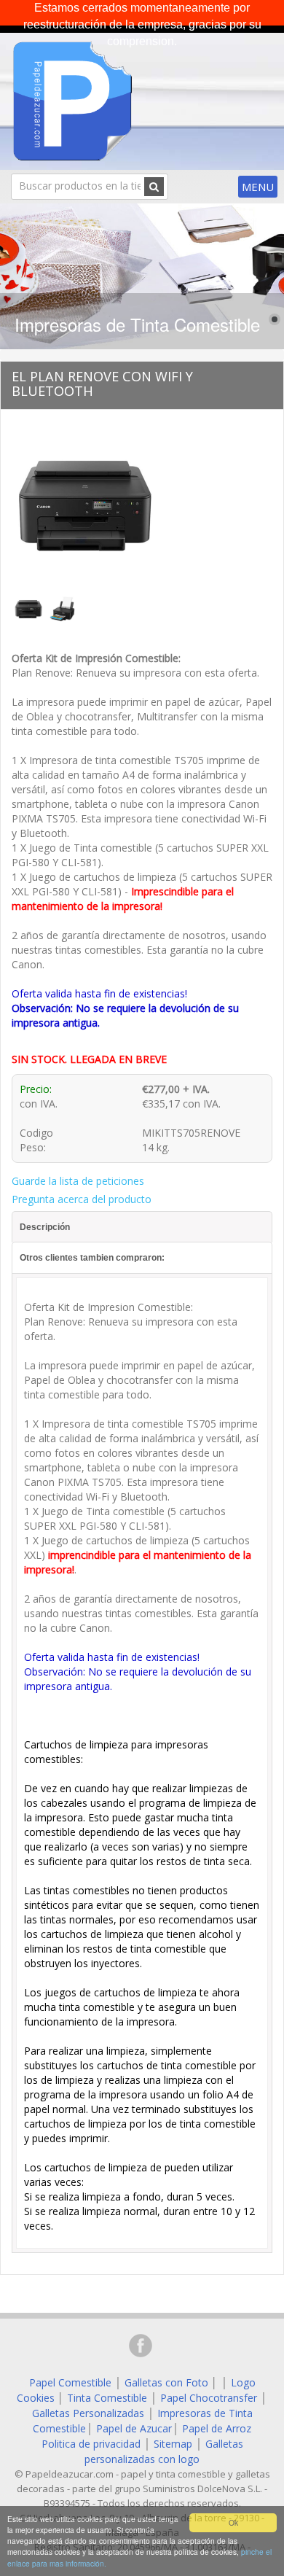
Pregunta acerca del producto (82, 1199)
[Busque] (154, 187)
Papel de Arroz (217, 2428)
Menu (258, 187)
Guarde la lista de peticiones (78, 1181)
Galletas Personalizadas (88, 2413)
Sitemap (173, 2444)
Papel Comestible (70, 2382)
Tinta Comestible (107, 2398)
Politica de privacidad (91, 2444)
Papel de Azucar (134, 2428)
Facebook (141, 2346)
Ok (233, 2522)
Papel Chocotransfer (209, 2398)
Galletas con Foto (166, 2382)
